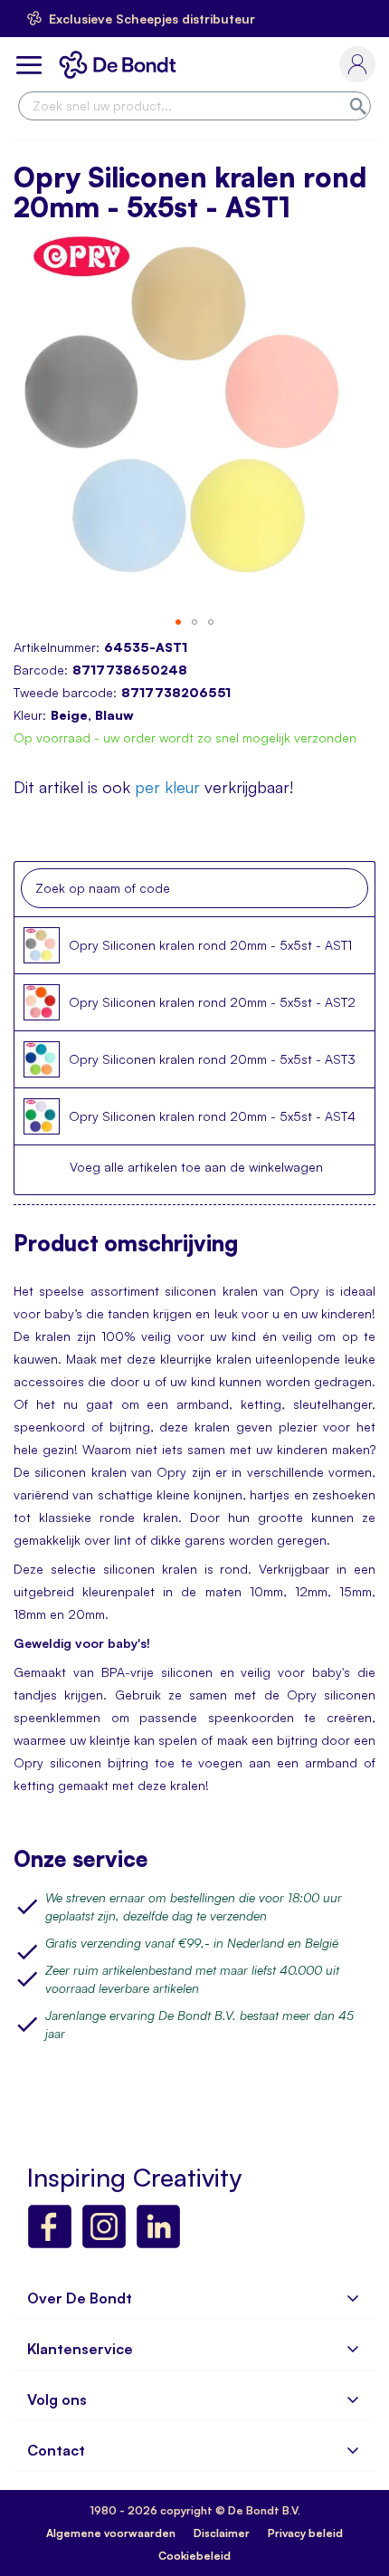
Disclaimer (222, 2533)
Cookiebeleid (194, 2556)
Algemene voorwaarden (111, 2533)
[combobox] (194, 106)
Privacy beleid (305, 2533)
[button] (178, 622)
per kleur (167, 787)
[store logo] (121, 65)
